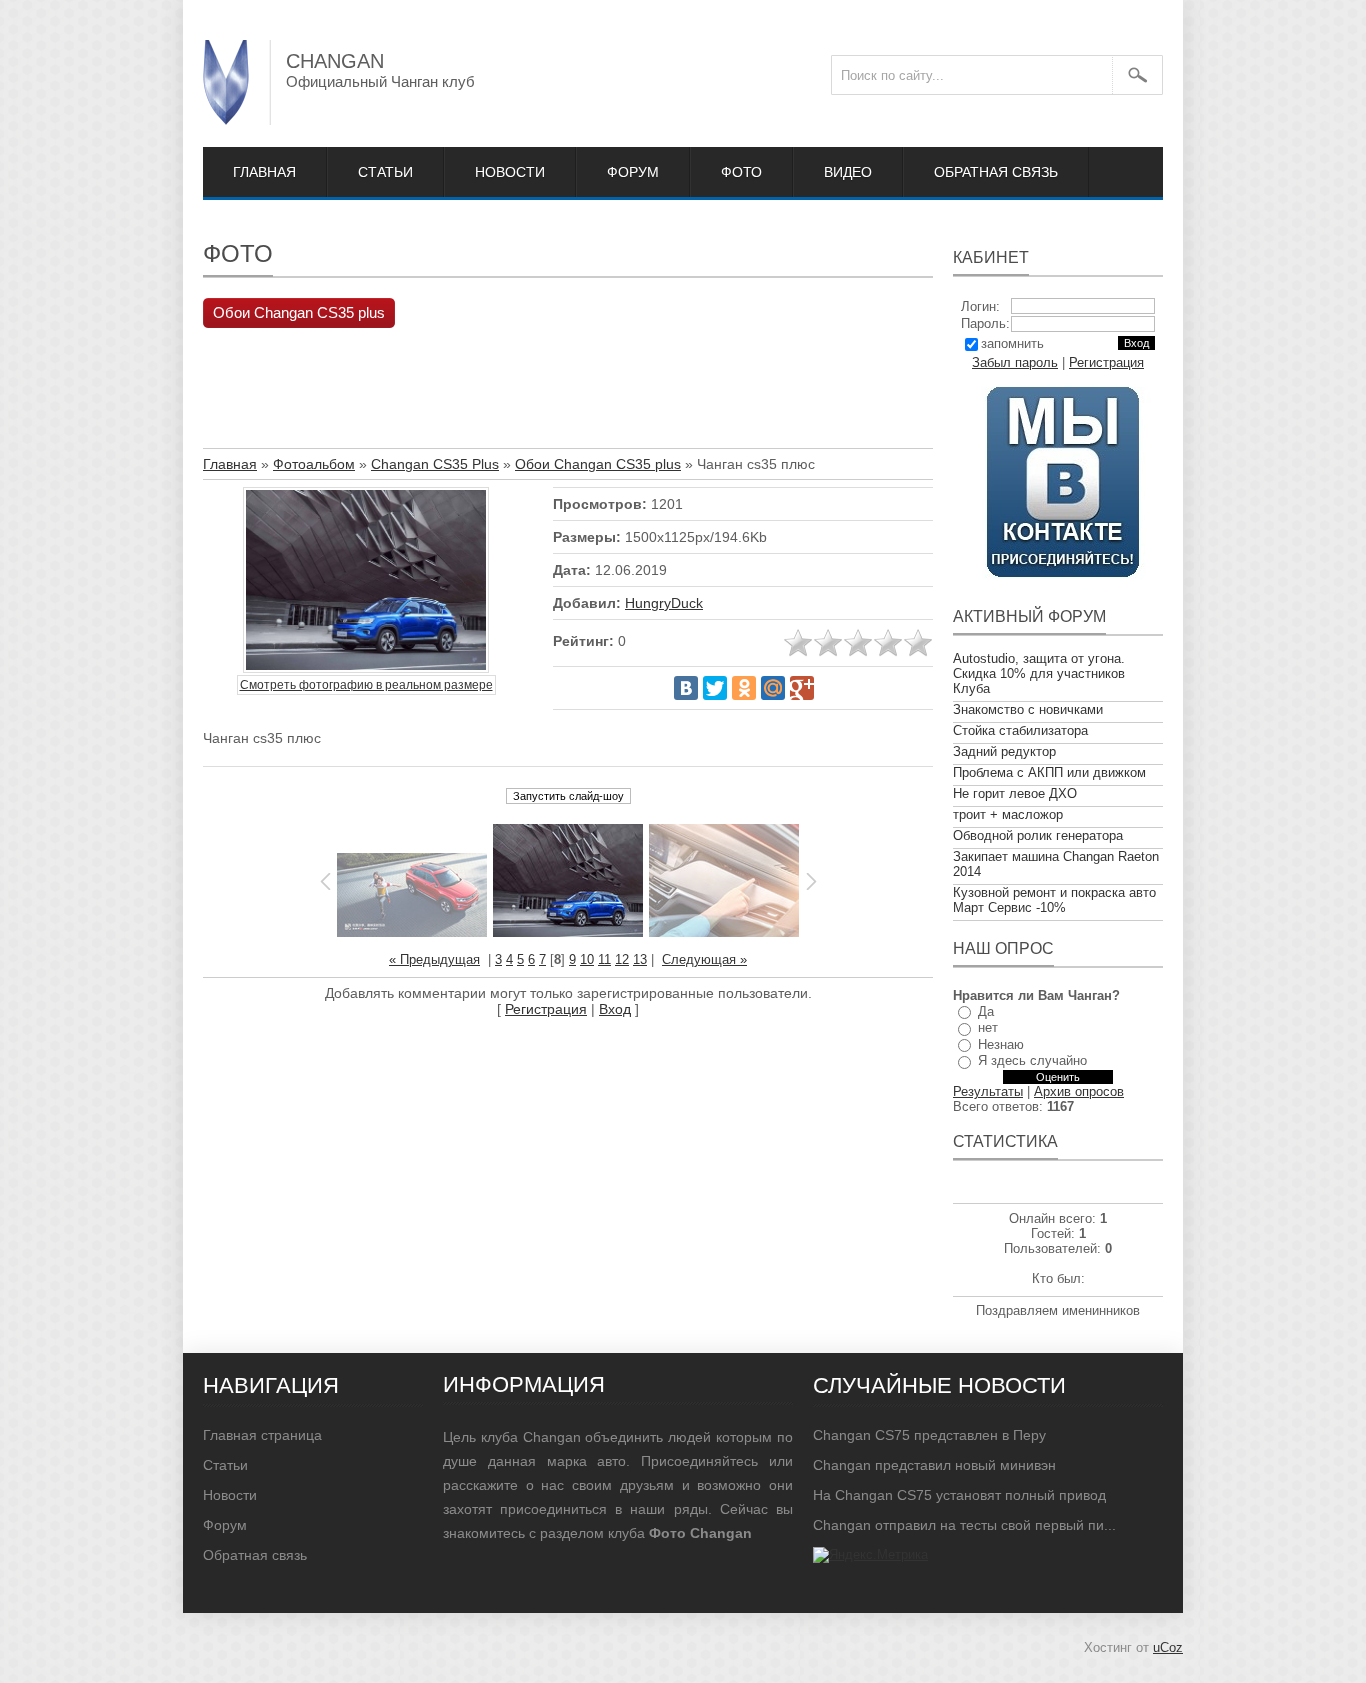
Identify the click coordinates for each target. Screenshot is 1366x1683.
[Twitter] (715, 688)
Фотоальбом (314, 464)
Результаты (988, 1091)
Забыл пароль (1015, 362)
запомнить (1012, 343)
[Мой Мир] (773, 688)
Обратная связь (996, 172)
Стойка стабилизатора (1020, 730)
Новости (510, 172)
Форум (633, 172)
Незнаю (1001, 1044)
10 (587, 959)
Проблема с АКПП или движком (1049, 772)
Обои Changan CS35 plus (299, 313)
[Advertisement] (567, 393)
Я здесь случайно (1032, 1060)
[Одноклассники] (744, 688)
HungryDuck (664, 603)
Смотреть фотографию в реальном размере (366, 685)
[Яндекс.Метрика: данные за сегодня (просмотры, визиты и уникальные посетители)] (870, 1555)
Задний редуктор (1004, 751)
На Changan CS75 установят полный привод (959, 1495)
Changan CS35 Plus (435, 464)
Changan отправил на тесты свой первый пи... (964, 1525)
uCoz (1168, 1647)
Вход (615, 1009)
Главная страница (262, 1435)
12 (622, 959)
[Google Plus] (802, 688)
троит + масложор (1008, 814)
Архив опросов (1079, 1091)
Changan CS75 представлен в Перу (929, 1435)
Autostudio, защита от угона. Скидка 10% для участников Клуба (1039, 673)
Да (986, 1011)
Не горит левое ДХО (1015, 793)
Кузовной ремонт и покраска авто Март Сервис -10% (1054, 900)
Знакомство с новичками (1028, 709)
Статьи (385, 172)
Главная (264, 172)
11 (604, 959)
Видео (848, 172)
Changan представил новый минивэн (934, 1465)
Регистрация (546, 1009)
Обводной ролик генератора (1038, 835)
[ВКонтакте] (686, 688)
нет (988, 1027)
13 (640, 959)
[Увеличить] (366, 581)
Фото (741, 172)
